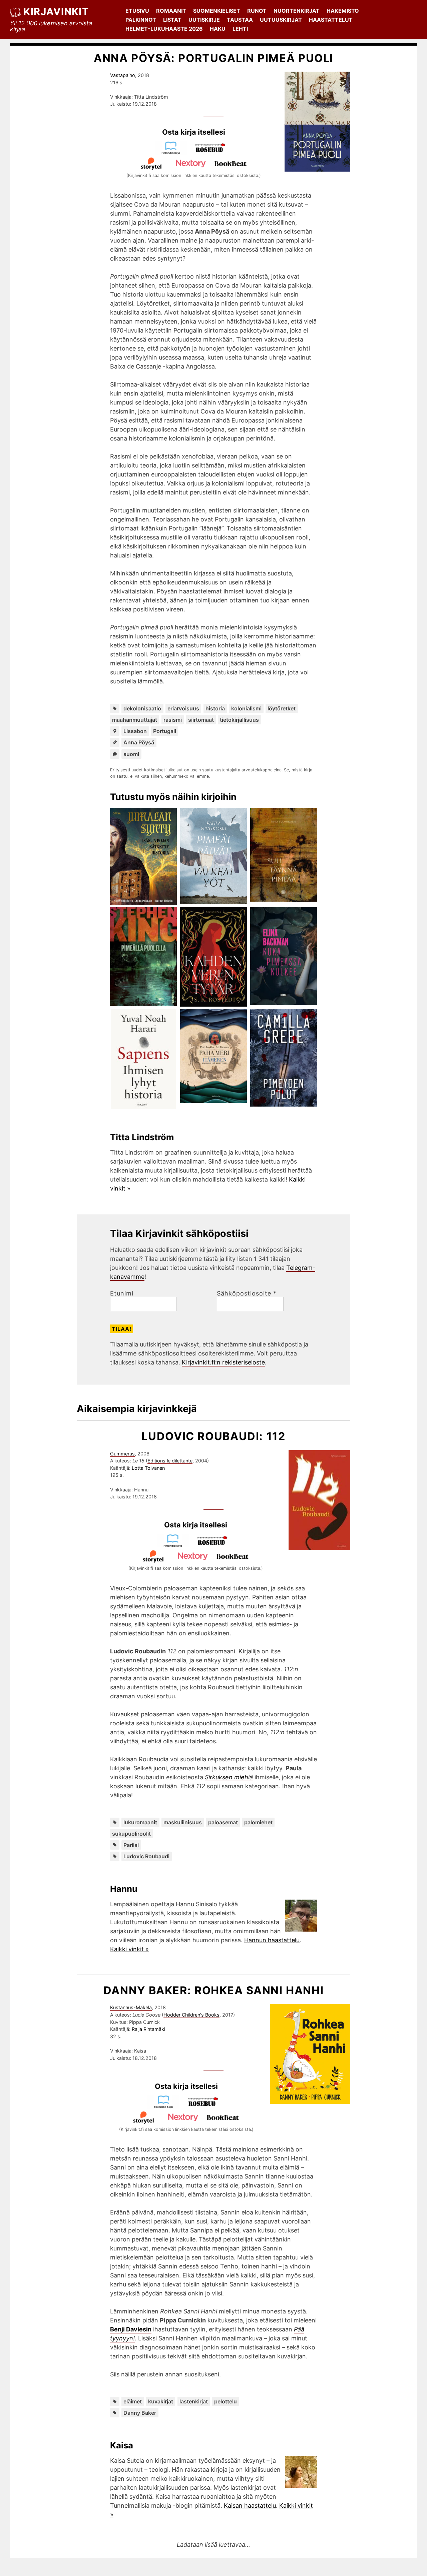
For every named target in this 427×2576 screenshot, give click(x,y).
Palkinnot (141, 20)
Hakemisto (343, 11)
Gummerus (122, 1454)
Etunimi (122, 1293)
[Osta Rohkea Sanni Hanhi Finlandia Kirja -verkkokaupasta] (166, 2106)
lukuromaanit (140, 1822)
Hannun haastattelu (272, 1940)
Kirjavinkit (56, 11)
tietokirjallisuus (239, 720)
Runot (257, 11)
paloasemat (223, 1822)
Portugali (165, 731)
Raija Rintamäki (148, 2029)
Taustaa (240, 20)
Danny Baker (140, 2413)
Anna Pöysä (139, 742)
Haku (218, 29)
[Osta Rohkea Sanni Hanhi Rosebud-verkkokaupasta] (206, 2106)
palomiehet (258, 1822)
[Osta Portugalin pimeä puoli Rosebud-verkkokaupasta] (213, 152)
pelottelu (226, 2401)
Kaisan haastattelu (250, 2506)
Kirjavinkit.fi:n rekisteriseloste (223, 1362)
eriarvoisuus (183, 708)
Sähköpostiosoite (247, 1293)
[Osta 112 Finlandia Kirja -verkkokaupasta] (176, 1545)
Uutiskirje (204, 20)
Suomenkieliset (217, 11)
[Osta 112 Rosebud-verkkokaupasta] (216, 1545)
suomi (131, 754)
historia (215, 708)
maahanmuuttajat (135, 720)
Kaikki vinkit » (129, 1949)
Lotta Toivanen (148, 1468)
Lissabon (135, 731)
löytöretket (282, 708)
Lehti (240, 29)
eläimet (133, 2401)
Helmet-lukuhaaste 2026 (164, 29)
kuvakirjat (161, 2401)
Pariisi (131, 1845)
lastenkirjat (194, 2401)
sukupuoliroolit (131, 1834)
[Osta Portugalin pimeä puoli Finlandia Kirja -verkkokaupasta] (174, 152)
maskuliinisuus (183, 1822)
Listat (172, 20)
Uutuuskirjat (281, 20)
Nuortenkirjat (297, 11)
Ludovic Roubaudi (146, 1856)
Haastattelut (331, 20)
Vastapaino (123, 75)
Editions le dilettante (170, 1461)
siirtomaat (201, 720)
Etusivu (137, 11)
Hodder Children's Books (191, 2015)
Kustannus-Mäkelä (131, 2007)
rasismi (173, 720)
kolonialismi (246, 708)
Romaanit (171, 11)
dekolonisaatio (142, 708)
